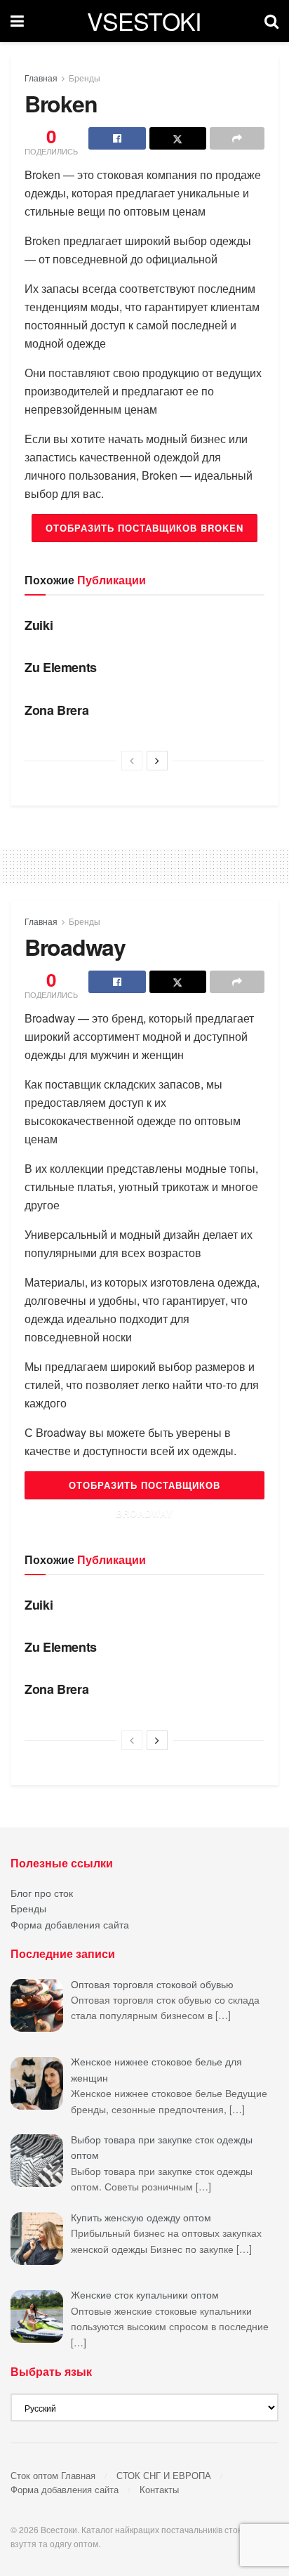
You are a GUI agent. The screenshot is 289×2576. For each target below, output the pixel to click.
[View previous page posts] (132, 761)
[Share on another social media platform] (237, 138)
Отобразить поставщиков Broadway (144, 1489)
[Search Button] (271, 21)
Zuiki (39, 625)
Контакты (159, 2489)
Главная (41, 78)
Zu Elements (61, 667)
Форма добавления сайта (70, 1924)
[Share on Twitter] (178, 138)
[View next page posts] (157, 761)
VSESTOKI (144, 21)
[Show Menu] (17, 21)
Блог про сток (42, 1893)
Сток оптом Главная (53, 2475)
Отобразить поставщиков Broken (144, 528)
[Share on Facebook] (117, 138)
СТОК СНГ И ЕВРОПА (164, 2475)
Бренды (85, 78)
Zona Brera (56, 710)
